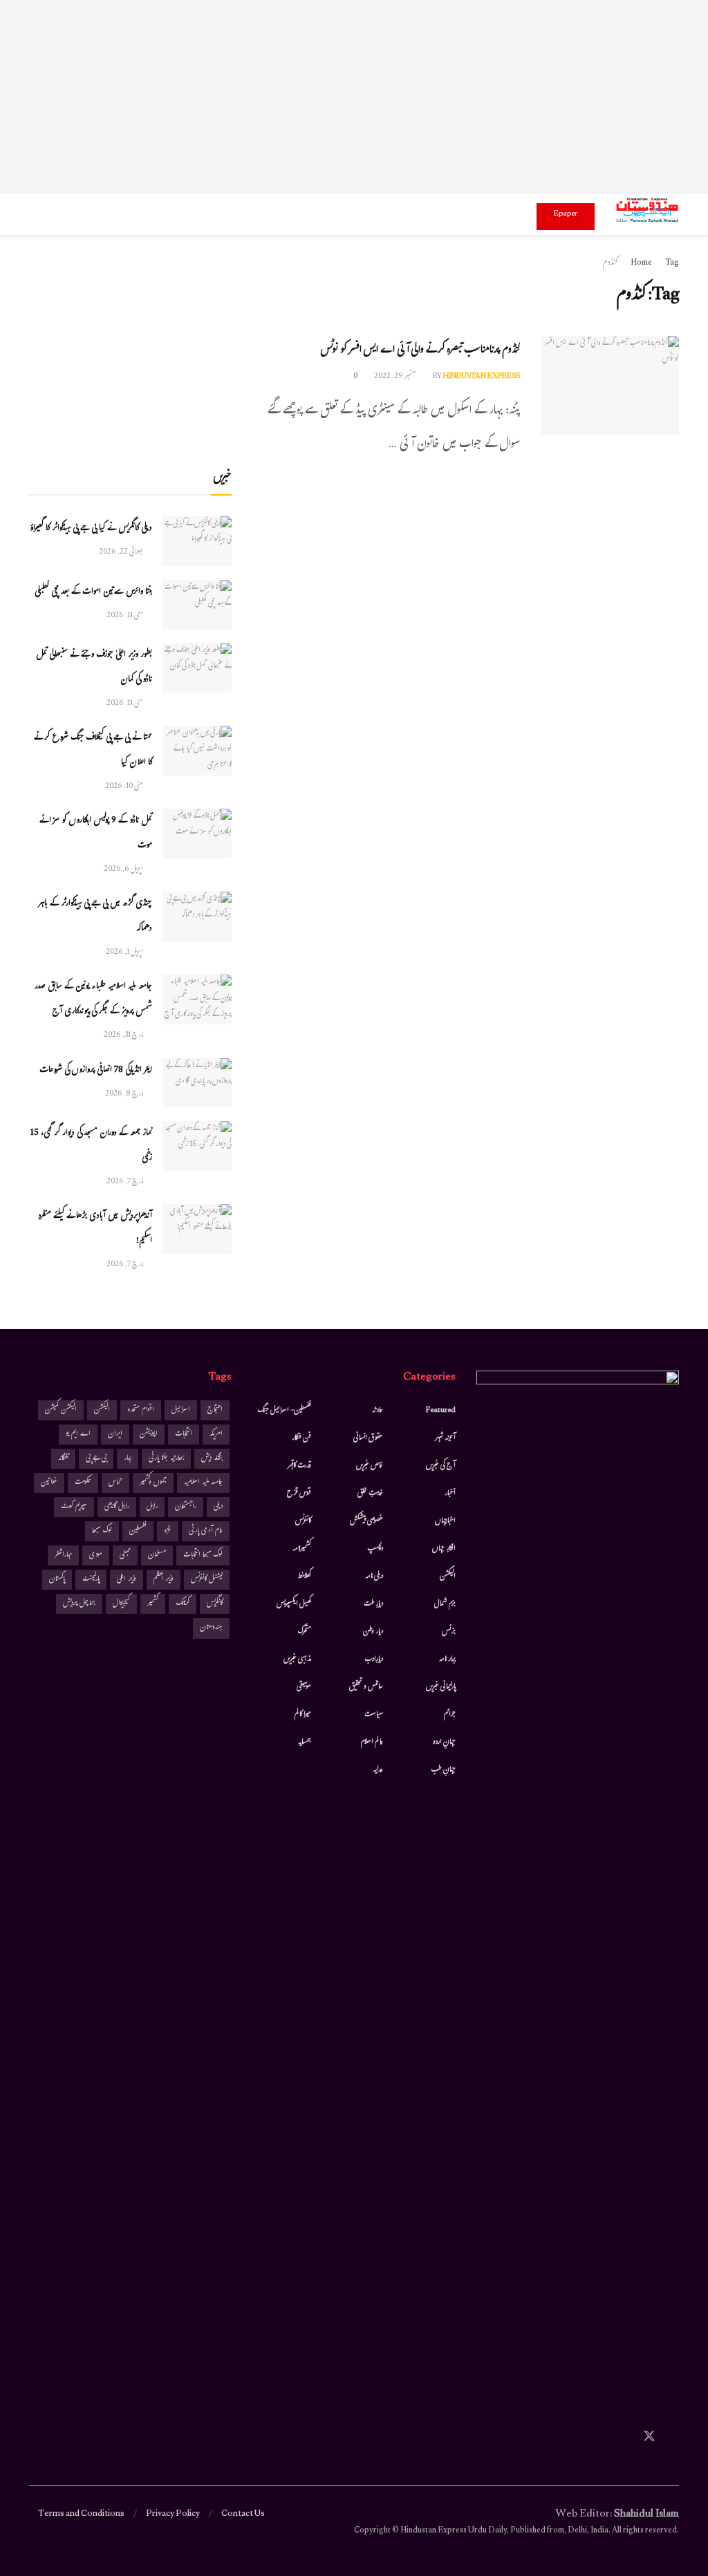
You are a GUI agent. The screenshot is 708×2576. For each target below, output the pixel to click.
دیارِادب (374, 1660)
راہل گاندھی (117, 1507)
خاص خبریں (370, 1466)
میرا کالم (303, 1715)
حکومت (83, 1483)
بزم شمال (445, 1604)
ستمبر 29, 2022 (396, 377)
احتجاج (215, 1410)
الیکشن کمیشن (61, 1410)
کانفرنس (303, 1521)
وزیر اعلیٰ (127, 1580)
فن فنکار (301, 1438)
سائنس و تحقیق (366, 1687)
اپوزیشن (149, 1435)
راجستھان (186, 1507)
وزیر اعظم (164, 1580)
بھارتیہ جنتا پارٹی (166, 1459)
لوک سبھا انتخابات (203, 1555)
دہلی (218, 1507)
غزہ (168, 1531)
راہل (152, 1507)
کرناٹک (183, 1604)
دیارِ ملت (373, 1604)
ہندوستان (211, 1628)
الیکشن (448, 1577)
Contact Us (243, 2514)
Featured (441, 1411)
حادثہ (378, 1411)
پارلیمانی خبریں (441, 1687)
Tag (672, 263)
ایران (115, 1435)
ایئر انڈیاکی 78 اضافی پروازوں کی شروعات (96, 1071)
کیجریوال (121, 1604)
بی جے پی (96, 1459)
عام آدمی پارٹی (206, 1531)
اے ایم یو (78, 1435)
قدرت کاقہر (299, 1466)
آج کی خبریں (441, 1466)
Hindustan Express (482, 377)
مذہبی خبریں (297, 1660)
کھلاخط (304, 1577)
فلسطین (138, 1531)
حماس (115, 1483)
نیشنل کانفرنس (207, 1580)
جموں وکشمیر (153, 1483)
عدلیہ (378, 1770)
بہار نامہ (447, 1660)
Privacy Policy (173, 2514)
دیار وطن (373, 1632)
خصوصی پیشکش (366, 1521)
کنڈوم (610, 263)
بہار (128, 1459)
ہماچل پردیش (79, 1604)
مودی (96, 1555)
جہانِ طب (443, 1770)
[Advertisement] (354, 97)
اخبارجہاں (445, 1521)
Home (641, 263)
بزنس (449, 1632)
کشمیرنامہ (302, 1549)
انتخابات (184, 1435)
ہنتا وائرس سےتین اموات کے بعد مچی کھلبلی (93, 592)
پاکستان (57, 1580)
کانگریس (215, 1604)
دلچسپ (375, 1549)
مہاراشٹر (63, 1555)
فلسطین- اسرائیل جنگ (284, 1411)
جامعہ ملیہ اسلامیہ (203, 1483)
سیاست (374, 1715)
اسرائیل (181, 1410)
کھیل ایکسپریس (294, 1604)
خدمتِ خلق (370, 1494)
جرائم (450, 1715)
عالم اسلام (372, 1742)
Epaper (566, 214)
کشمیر (153, 1604)
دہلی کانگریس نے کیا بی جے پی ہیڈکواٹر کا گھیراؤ (91, 529)
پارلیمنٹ (91, 1580)
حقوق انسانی (368, 1438)
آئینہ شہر (445, 1438)
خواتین (49, 1483)
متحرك (305, 1632)
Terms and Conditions (81, 2514)
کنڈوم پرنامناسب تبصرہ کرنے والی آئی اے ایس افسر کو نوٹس (420, 351)
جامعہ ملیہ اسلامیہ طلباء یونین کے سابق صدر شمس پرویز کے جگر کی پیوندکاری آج (93, 999)
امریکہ (216, 1435)
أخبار (450, 1494)
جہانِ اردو (444, 1742)
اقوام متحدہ (141, 1410)
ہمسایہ (305, 1742)
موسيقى (304, 1687)
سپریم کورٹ (74, 1507)
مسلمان (157, 1555)
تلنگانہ (63, 1459)
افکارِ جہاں (444, 1549)
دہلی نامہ (374, 1577)
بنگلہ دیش (212, 1459)
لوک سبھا (102, 1531)
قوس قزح (299, 1494)
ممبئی (125, 1555)
